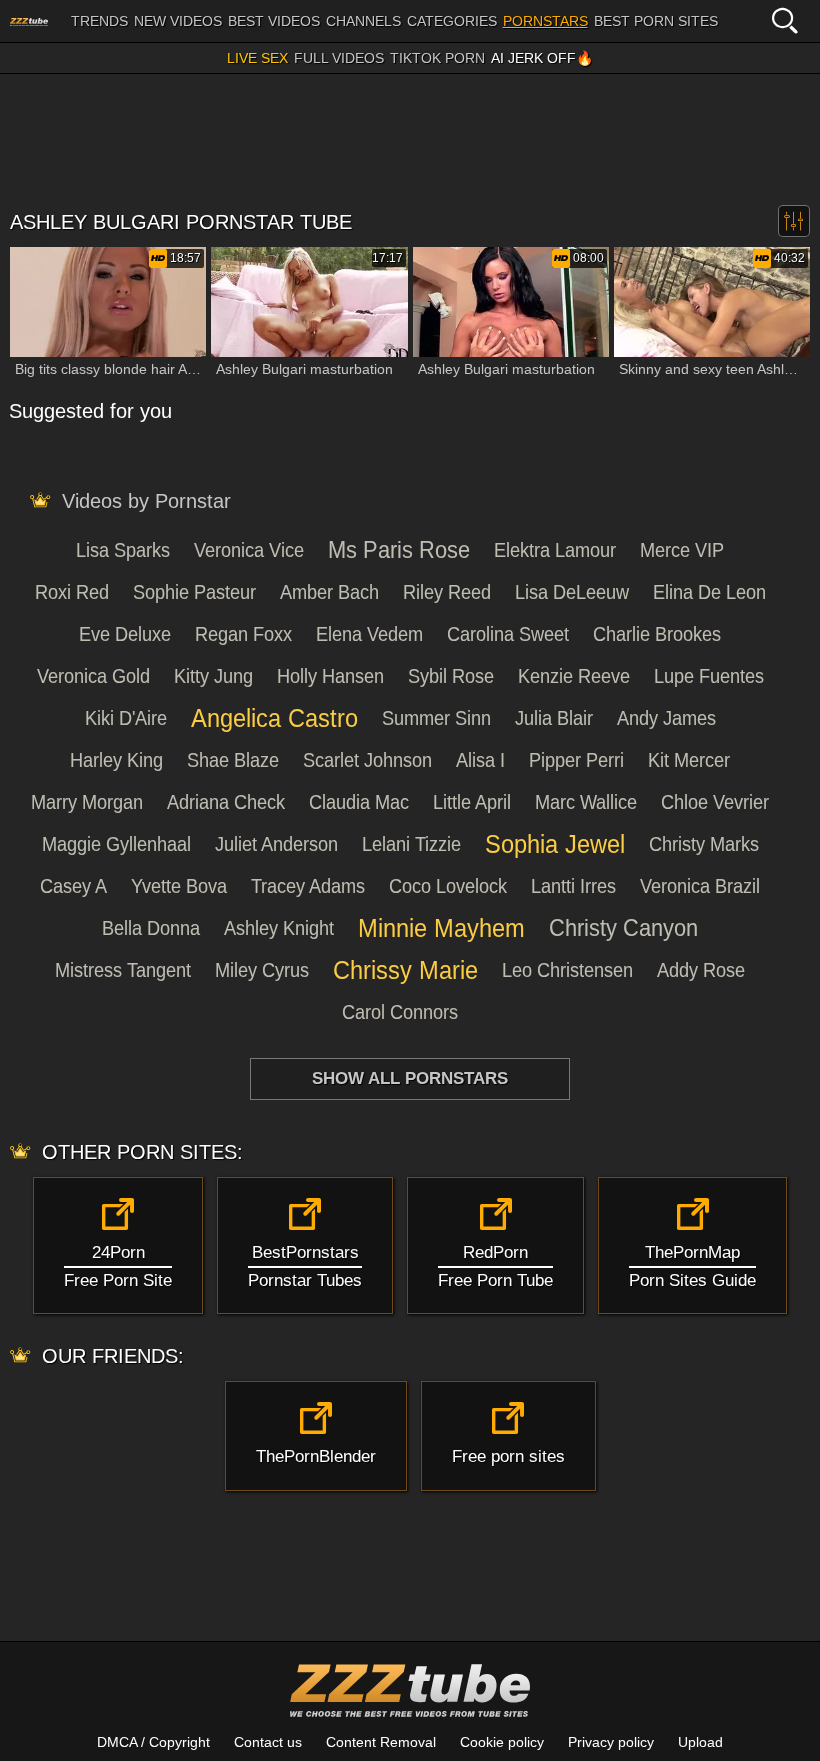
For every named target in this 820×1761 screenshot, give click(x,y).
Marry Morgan (87, 802)
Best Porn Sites (656, 21)
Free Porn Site (118, 1266)
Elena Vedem (369, 634)
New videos (178, 21)
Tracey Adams (308, 886)
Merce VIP (682, 550)
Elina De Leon (709, 592)
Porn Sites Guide (692, 1266)
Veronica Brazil (700, 886)
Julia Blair (554, 718)
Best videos (274, 21)
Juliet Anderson (276, 844)
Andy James (666, 718)
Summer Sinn (436, 718)
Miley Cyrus (262, 970)
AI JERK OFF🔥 (542, 58)
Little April (472, 802)
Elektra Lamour (555, 550)
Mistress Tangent (123, 970)
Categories (452, 21)
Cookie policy (502, 1742)
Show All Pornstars (410, 1078)
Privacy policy (611, 1742)
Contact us (268, 1742)
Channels (363, 21)
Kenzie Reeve (574, 676)
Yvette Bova (179, 886)
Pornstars (545, 21)
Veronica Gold (93, 676)
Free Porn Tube (495, 1266)
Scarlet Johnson (367, 760)
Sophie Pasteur (194, 592)
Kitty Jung (213, 676)
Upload (700, 1742)
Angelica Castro (274, 718)
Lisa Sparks (123, 550)
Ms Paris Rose (399, 550)
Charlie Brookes (657, 634)
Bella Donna (151, 928)
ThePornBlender (316, 1456)
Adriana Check (226, 802)
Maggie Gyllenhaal (116, 844)
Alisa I (480, 760)
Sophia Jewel (555, 844)
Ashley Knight (279, 928)
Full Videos (339, 58)
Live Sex (257, 58)
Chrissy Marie (405, 970)
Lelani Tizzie (411, 844)
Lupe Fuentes (709, 676)
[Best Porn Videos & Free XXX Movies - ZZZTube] (29, 21)
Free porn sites (508, 1456)
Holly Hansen (330, 676)
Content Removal (381, 1742)
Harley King (116, 760)
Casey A (73, 886)
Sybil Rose (451, 676)
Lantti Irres (573, 886)
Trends (99, 21)
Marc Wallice (586, 802)
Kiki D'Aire (126, 718)
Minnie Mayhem (441, 928)
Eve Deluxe (125, 634)
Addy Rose (701, 970)
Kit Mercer (689, 760)
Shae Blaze (233, 760)
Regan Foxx (243, 634)
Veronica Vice (249, 550)
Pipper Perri (576, 760)
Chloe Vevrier (715, 802)
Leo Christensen (567, 970)
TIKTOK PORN (437, 58)
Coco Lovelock (448, 886)
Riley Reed (447, 592)
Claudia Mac (359, 802)
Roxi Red (72, 592)
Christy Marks (704, 844)
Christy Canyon (623, 928)
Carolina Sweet (508, 634)
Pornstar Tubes (305, 1266)
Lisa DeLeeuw (572, 592)
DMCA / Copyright (153, 1742)
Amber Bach (329, 592)
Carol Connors (400, 1012)
